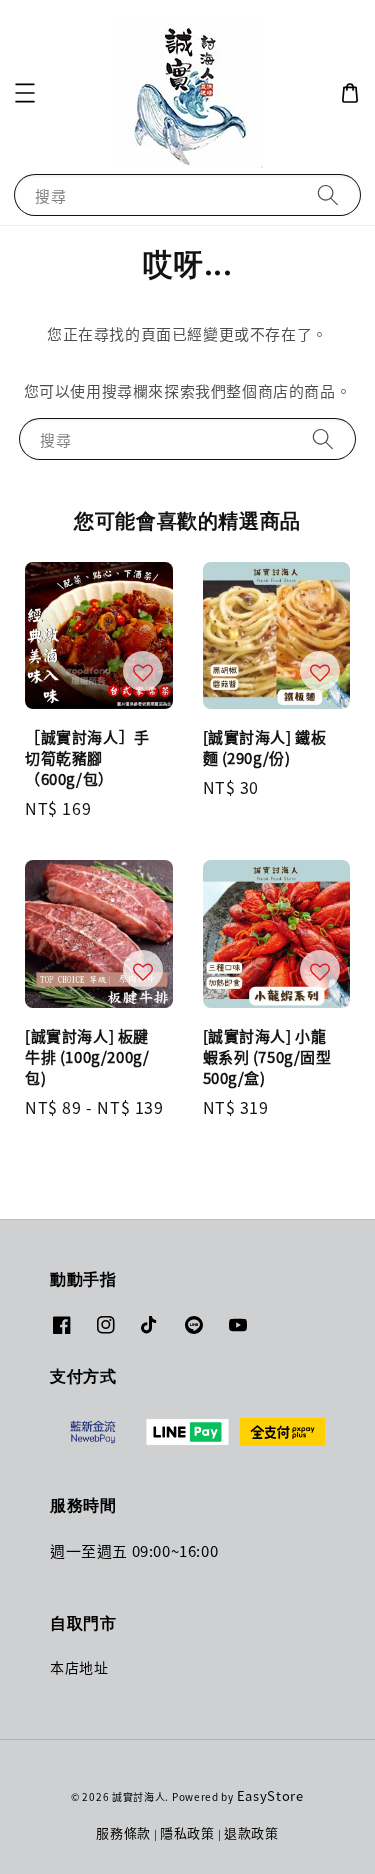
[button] (25, 93)
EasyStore (270, 1795)
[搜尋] (328, 194)
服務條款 (123, 1832)
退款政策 (251, 1832)
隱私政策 (187, 1832)
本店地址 (79, 1667)
